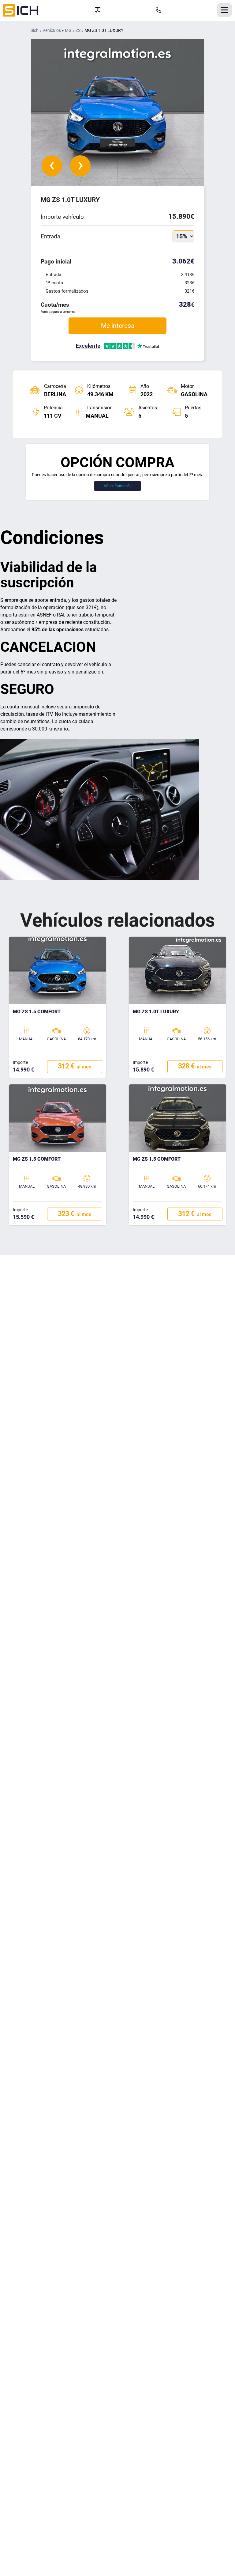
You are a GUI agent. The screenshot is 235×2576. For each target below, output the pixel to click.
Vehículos (52, 30)
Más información (117, 486)
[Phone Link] (159, 10)
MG (68, 30)
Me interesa (118, 326)
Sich (35, 30)
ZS (78, 30)
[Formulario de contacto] (98, 10)
